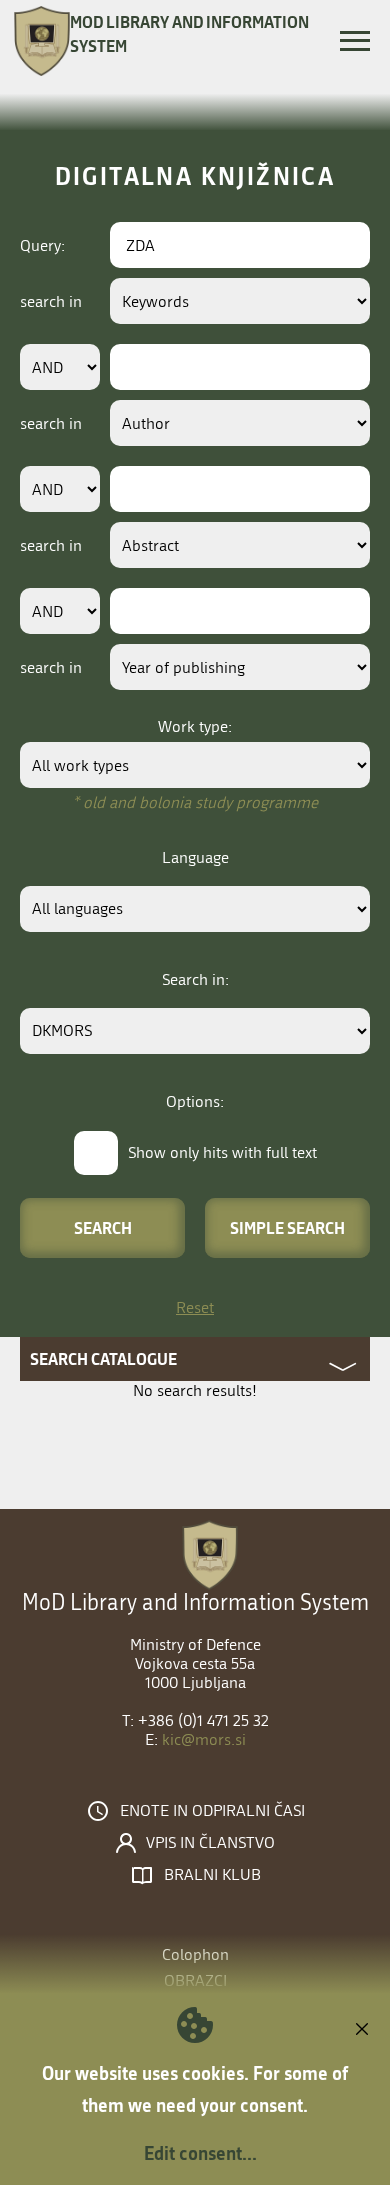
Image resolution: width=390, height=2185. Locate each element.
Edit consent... (200, 2153)
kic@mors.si (204, 1739)
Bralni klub (212, 1875)
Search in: (195, 979)
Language (195, 857)
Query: (42, 245)
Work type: (195, 726)
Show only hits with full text (222, 1152)
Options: (195, 1101)
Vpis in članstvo (210, 1843)
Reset (195, 1307)
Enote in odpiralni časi (212, 1811)
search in (51, 301)
